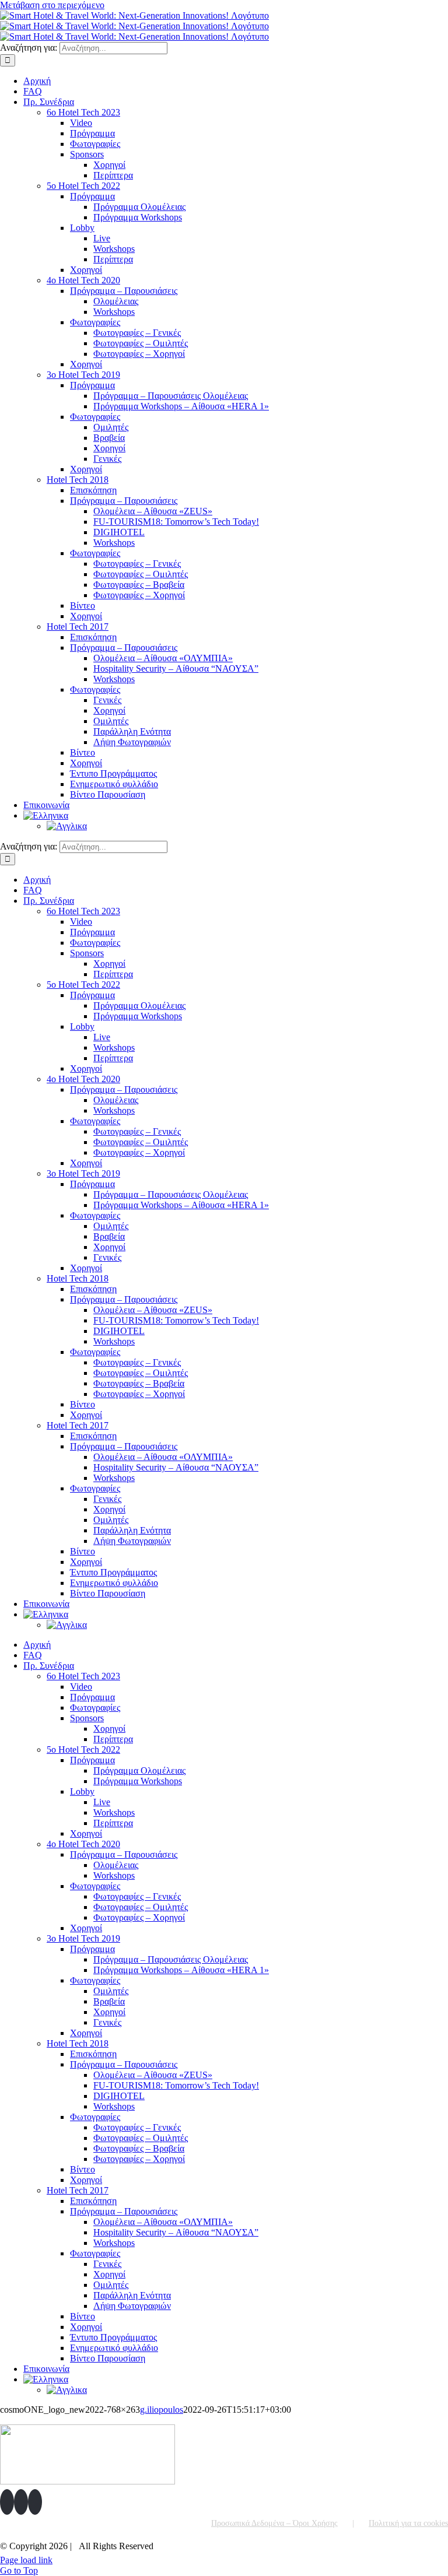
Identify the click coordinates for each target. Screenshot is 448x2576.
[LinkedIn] (35, 2502)
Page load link (26, 2560)
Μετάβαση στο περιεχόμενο (52, 5)
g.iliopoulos (162, 2410)
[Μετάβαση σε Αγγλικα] (67, 826)
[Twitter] (21, 2502)
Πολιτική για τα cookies (408, 2523)
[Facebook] (7, 2502)
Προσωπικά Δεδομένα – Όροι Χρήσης (274, 2523)
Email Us (424, 2542)
